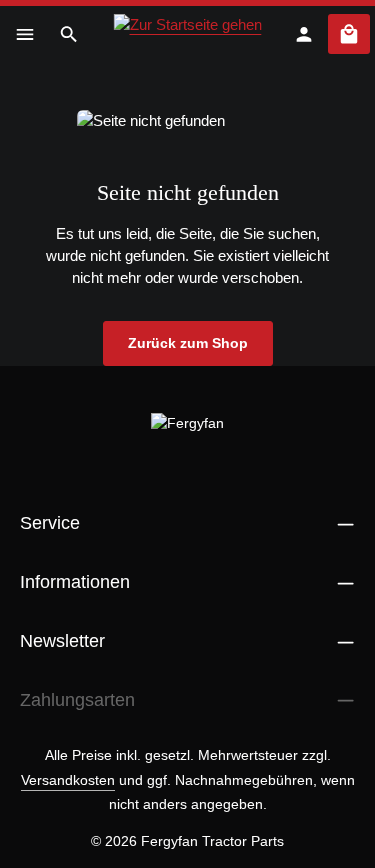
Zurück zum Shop (188, 343)
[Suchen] (69, 34)
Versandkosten (68, 780)
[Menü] (25, 34)
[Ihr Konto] (304, 34)
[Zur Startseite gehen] (188, 34)
